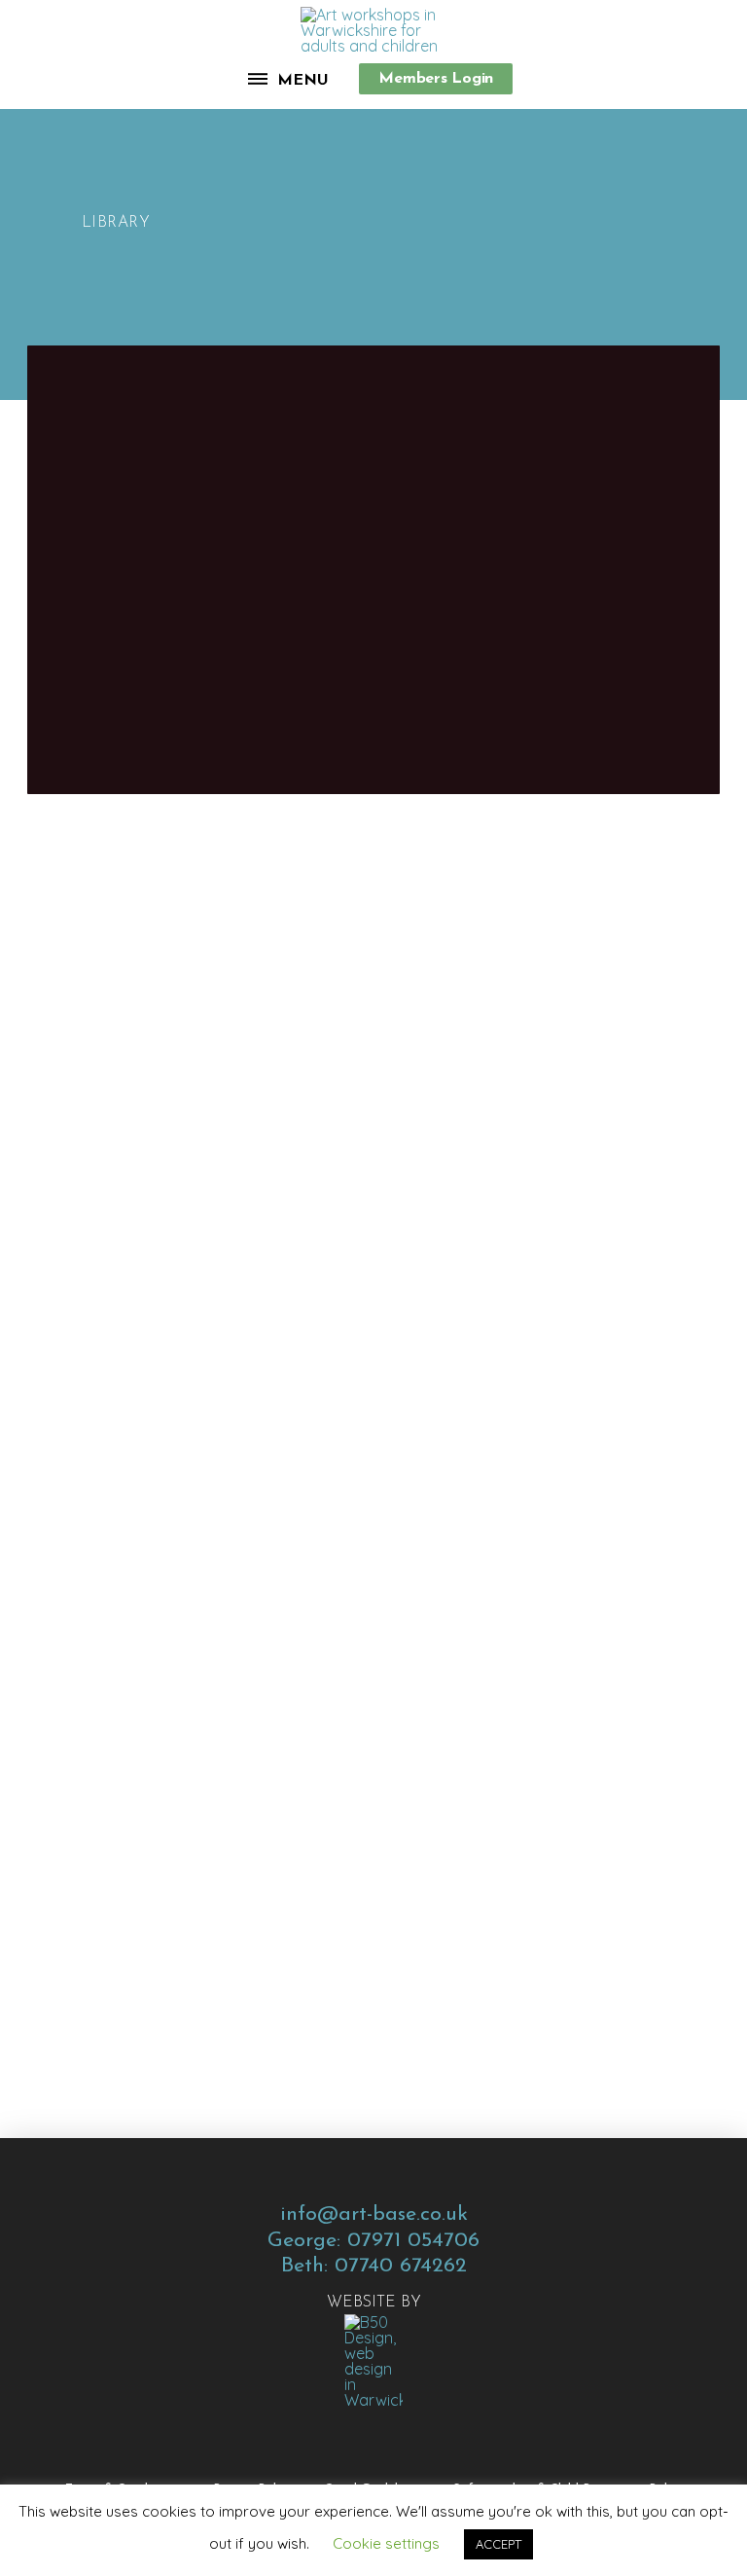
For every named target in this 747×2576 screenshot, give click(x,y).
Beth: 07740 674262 (374, 2266)
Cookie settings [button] (386, 2543)
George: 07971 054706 (373, 2241)
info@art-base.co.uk (374, 2214)
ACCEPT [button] (498, 2544)
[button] (289, 79)
